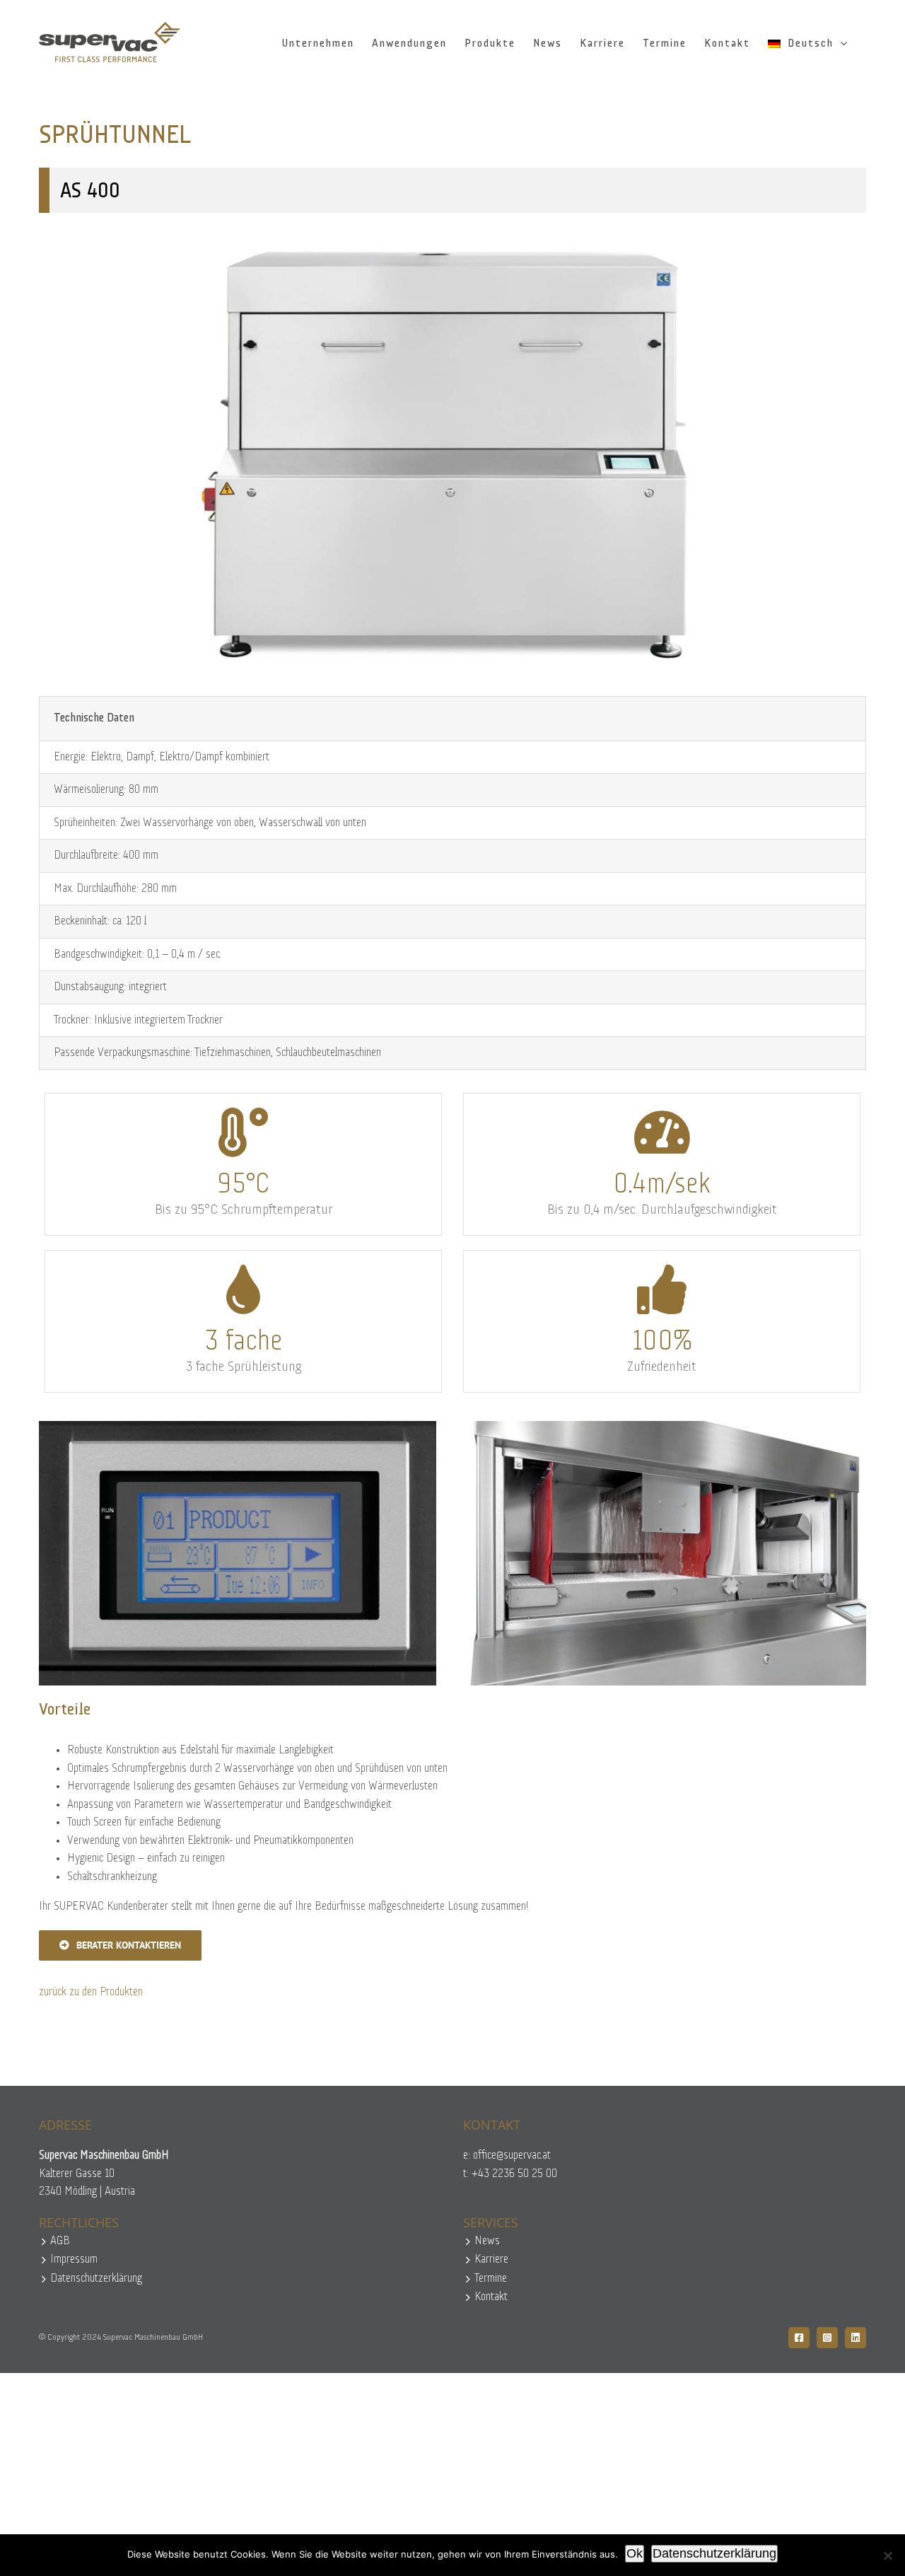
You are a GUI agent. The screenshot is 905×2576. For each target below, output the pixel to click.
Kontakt (491, 2297)
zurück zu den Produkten (91, 1992)
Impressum (74, 2259)
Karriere (491, 2259)
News (487, 2241)
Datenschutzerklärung (96, 2279)
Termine (491, 2279)
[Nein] (887, 2555)
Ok (635, 2553)
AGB (60, 2241)
